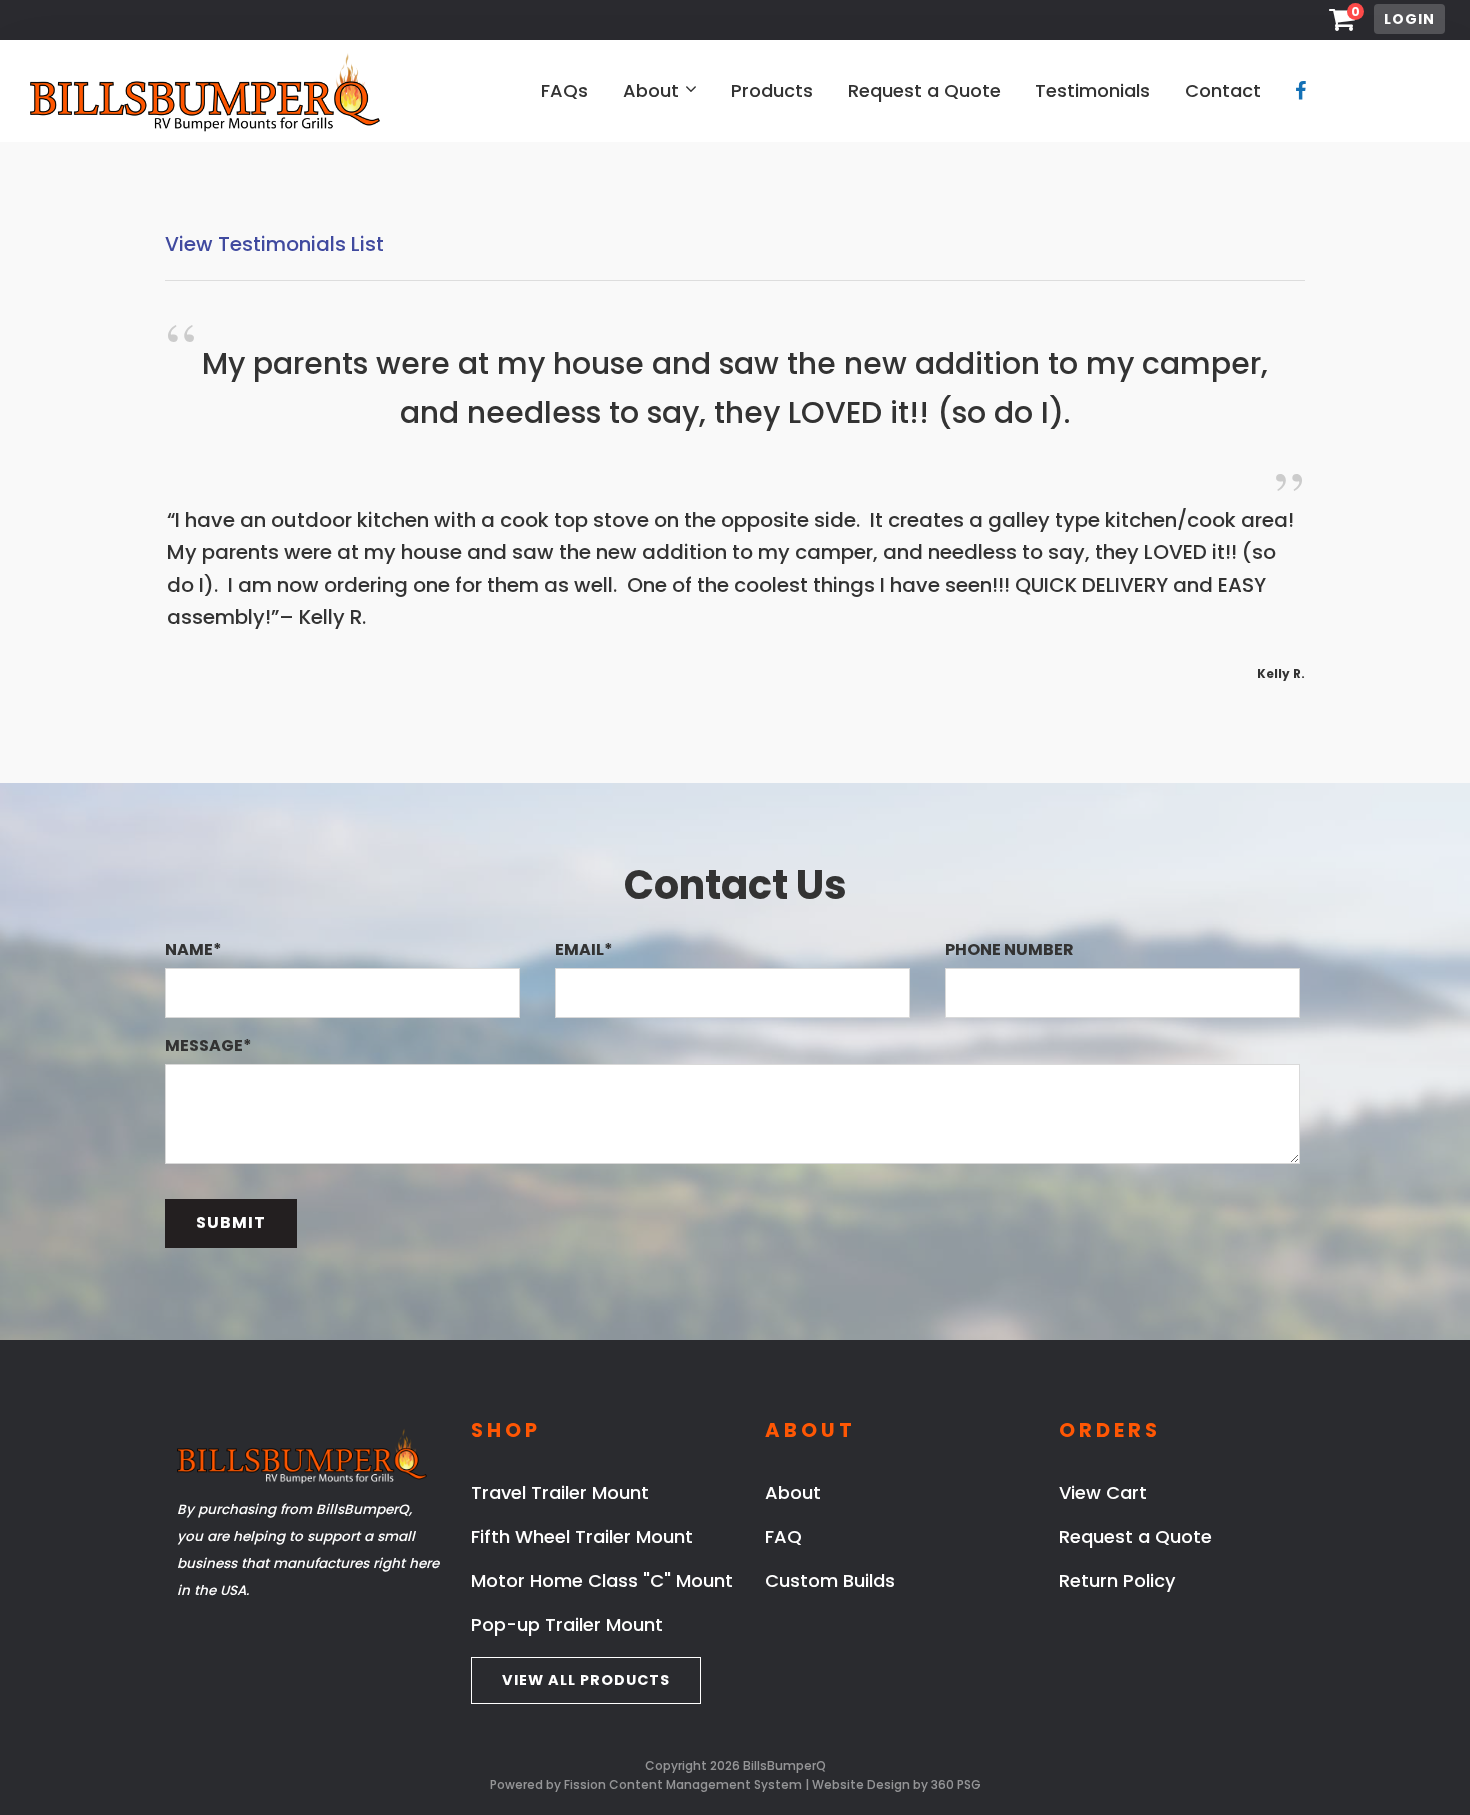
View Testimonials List (274, 244)
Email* (584, 949)
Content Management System (705, 1784)
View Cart (1103, 1492)
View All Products (586, 1680)
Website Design (861, 1784)
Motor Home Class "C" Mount (602, 1580)
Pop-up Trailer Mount (567, 1624)
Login (1409, 19)
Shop (506, 1430)
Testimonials (1092, 90)
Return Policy (1117, 1580)
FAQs (564, 90)
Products (772, 90)
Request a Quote (924, 90)
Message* (208, 1045)
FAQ (783, 1536)
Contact (1223, 90)
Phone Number (1009, 949)
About (651, 90)
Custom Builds (830, 1580)
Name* (193, 949)
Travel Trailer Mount (560, 1492)
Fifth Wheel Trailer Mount (582, 1536)
